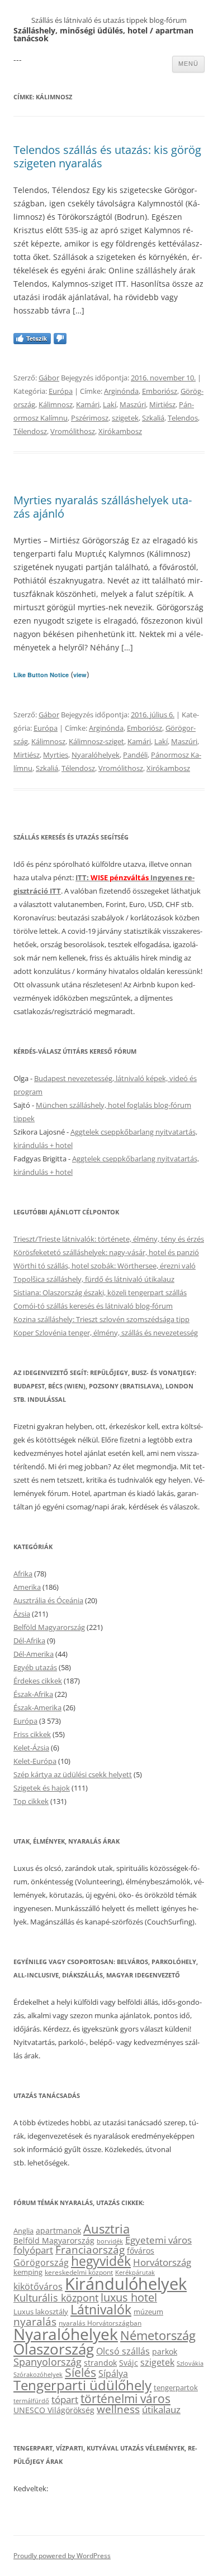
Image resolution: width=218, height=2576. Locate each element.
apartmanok (58, 2230)
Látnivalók (101, 2309)
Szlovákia (190, 2363)
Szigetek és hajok (42, 1788)
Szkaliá (153, 418)
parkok (165, 2351)
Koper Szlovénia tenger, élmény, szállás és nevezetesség (106, 1333)
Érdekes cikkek (38, 1681)
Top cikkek (31, 1801)
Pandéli (135, 755)
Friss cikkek (32, 1734)
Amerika (27, 1587)
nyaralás (35, 2321)
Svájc (129, 2363)
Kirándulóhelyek (126, 2284)
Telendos (183, 418)
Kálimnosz (56, 404)
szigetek (125, 418)
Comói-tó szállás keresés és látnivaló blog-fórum (93, 1306)
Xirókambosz (120, 431)
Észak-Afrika (33, 1694)
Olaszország (54, 2349)
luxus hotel (129, 2297)
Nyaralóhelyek (96, 755)
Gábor (49, 378)
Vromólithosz (73, 431)
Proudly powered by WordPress (62, 2556)
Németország (158, 2335)
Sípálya (113, 2374)
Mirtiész (162, 404)
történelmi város (125, 2398)
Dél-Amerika (34, 1654)
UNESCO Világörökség (54, 2410)
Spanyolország (48, 2362)
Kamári (88, 404)
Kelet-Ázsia (31, 1748)
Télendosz (30, 431)
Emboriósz (160, 391)
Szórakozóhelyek (38, 2375)
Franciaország (90, 2250)
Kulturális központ (56, 2297)
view (80, 675)
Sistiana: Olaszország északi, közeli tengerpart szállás (100, 1292)
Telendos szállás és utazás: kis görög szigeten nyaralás (107, 156)
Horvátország (162, 2262)
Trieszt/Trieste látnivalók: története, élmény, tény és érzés (109, 1239)
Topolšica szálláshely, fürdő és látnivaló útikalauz (94, 1279)
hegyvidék (101, 2261)
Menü (188, 64)
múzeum (148, 2312)
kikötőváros (38, 2286)
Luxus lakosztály (41, 2312)
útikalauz (161, 2409)
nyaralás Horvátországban (100, 2323)
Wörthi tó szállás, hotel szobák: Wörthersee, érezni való (105, 1266)
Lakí (110, 404)
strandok (100, 2363)
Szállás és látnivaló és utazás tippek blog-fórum (109, 20)
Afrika (23, 1574)
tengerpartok (176, 2387)
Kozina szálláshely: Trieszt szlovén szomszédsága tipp (101, 1319)
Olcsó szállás (123, 2351)
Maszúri (133, 404)
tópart (65, 2399)
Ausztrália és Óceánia (48, 1600)
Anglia (23, 2231)
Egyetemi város (158, 2240)
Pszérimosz (90, 418)
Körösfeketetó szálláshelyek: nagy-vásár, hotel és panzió (106, 1252)
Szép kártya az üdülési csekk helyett (73, 1774)
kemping (28, 2272)
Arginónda (121, 391)
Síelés (80, 2372)
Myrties (56, 755)
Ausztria (106, 2229)
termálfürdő (31, 2401)
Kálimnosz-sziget (96, 741)
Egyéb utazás (35, 1667)
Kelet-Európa (35, 1761)
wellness (118, 2409)
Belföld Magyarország (49, 1627)
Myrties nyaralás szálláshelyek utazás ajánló (103, 507)
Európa (61, 391)
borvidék (110, 2241)
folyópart (33, 2250)
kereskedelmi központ (79, 2272)
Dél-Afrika (29, 1641)
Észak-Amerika (37, 1707)
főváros (141, 2251)
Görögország (41, 2263)
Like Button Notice (41, 675)
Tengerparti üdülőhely (82, 2385)
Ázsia (22, 1614)
